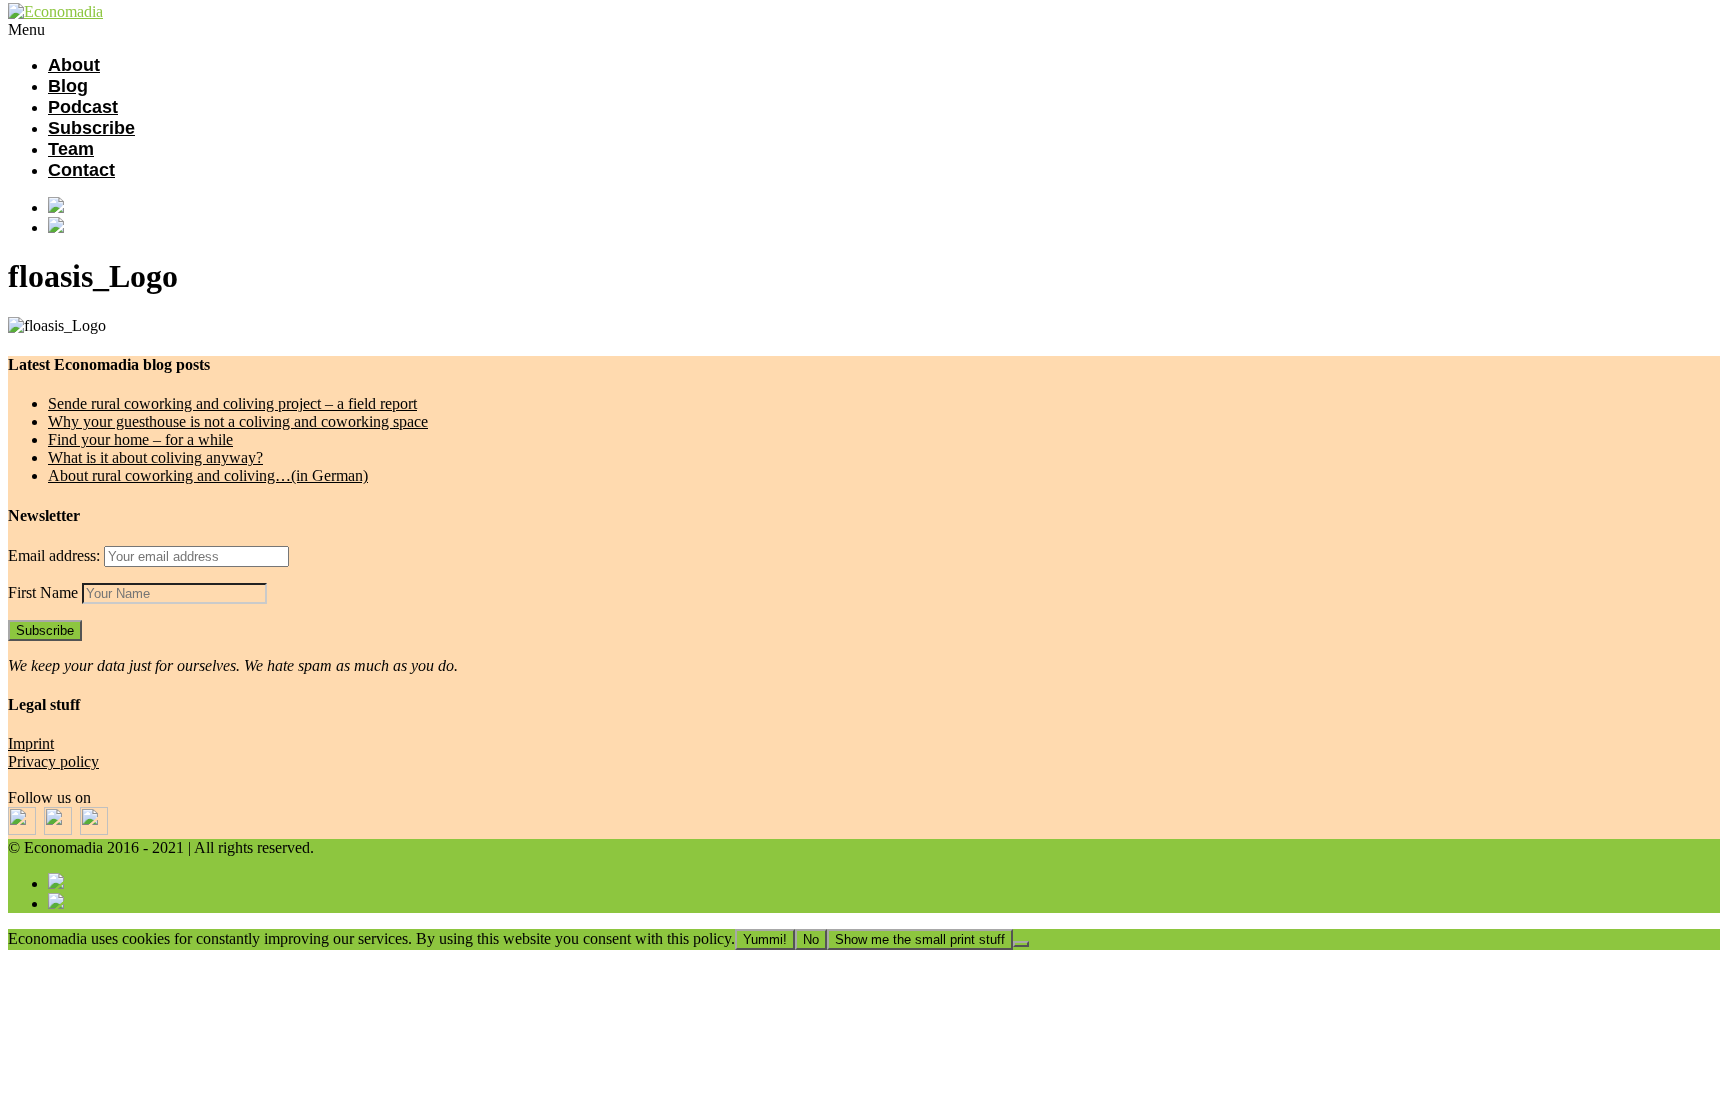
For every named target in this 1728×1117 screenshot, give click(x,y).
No (811, 939)
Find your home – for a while (140, 439)
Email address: (56, 555)
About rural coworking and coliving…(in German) (208, 475)
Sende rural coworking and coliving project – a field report (232, 403)
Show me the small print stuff (920, 939)
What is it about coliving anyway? (155, 457)
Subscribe (91, 128)
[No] (1021, 944)
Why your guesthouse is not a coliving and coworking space (238, 421)
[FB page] (884, 207)
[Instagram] (884, 227)
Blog (68, 86)
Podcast (83, 107)
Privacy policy (53, 761)
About (74, 65)
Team (71, 149)
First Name (43, 592)
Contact (81, 170)
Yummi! (765, 939)
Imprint (31, 743)
